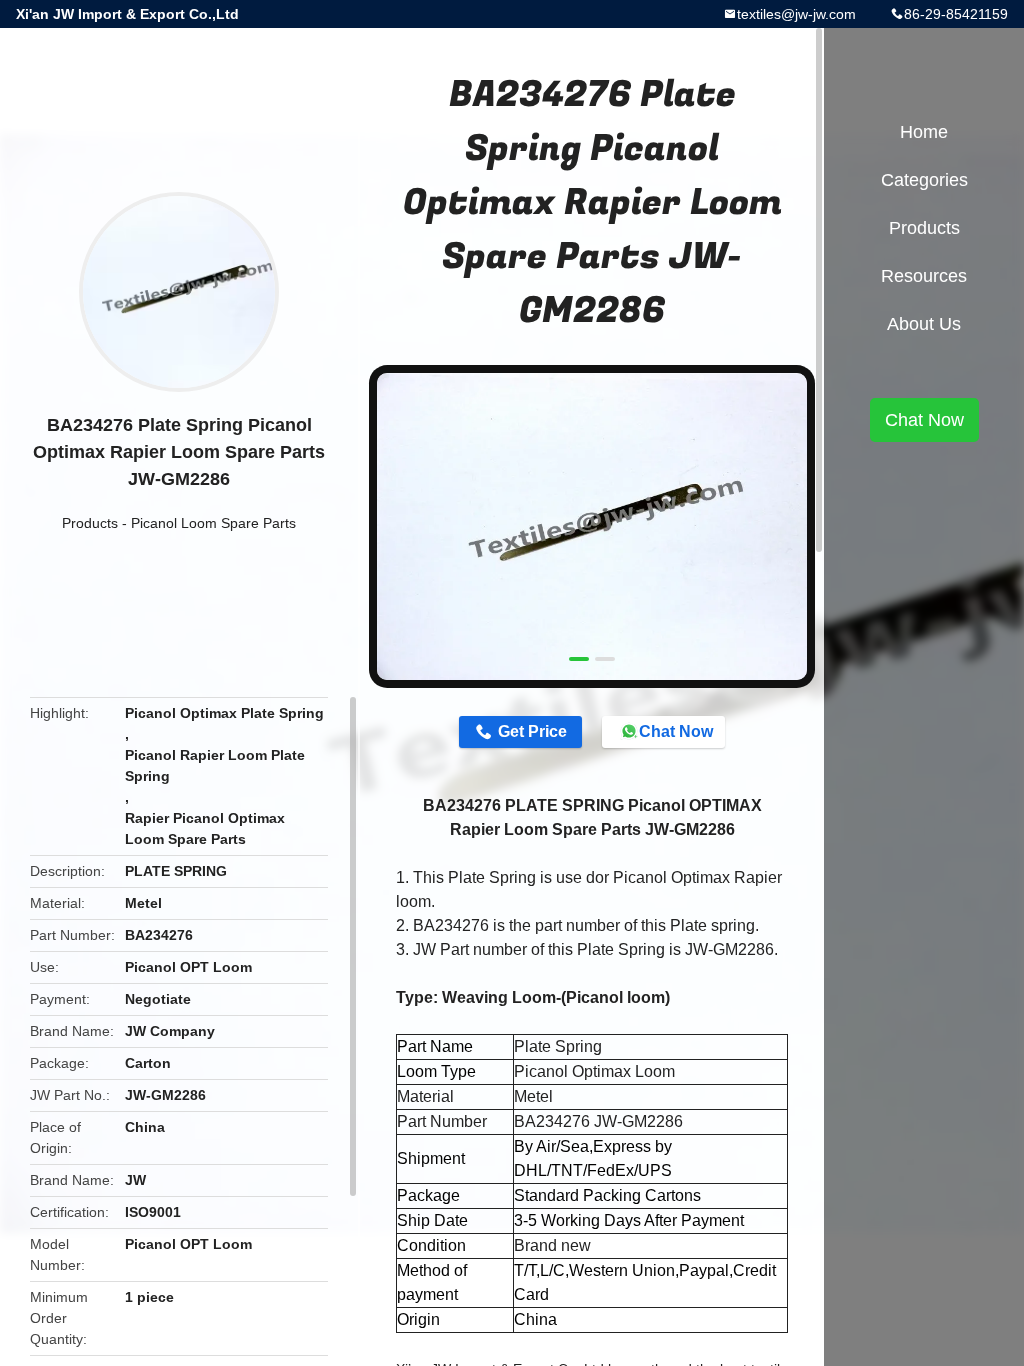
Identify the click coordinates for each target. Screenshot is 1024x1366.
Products (90, 523)
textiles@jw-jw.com (796, 14)
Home (924, 132)
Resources (924, 276)
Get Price (532, 731)
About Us (924, 324)
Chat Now (676, 731)
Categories (924, 180)
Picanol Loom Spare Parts (213, 523)
